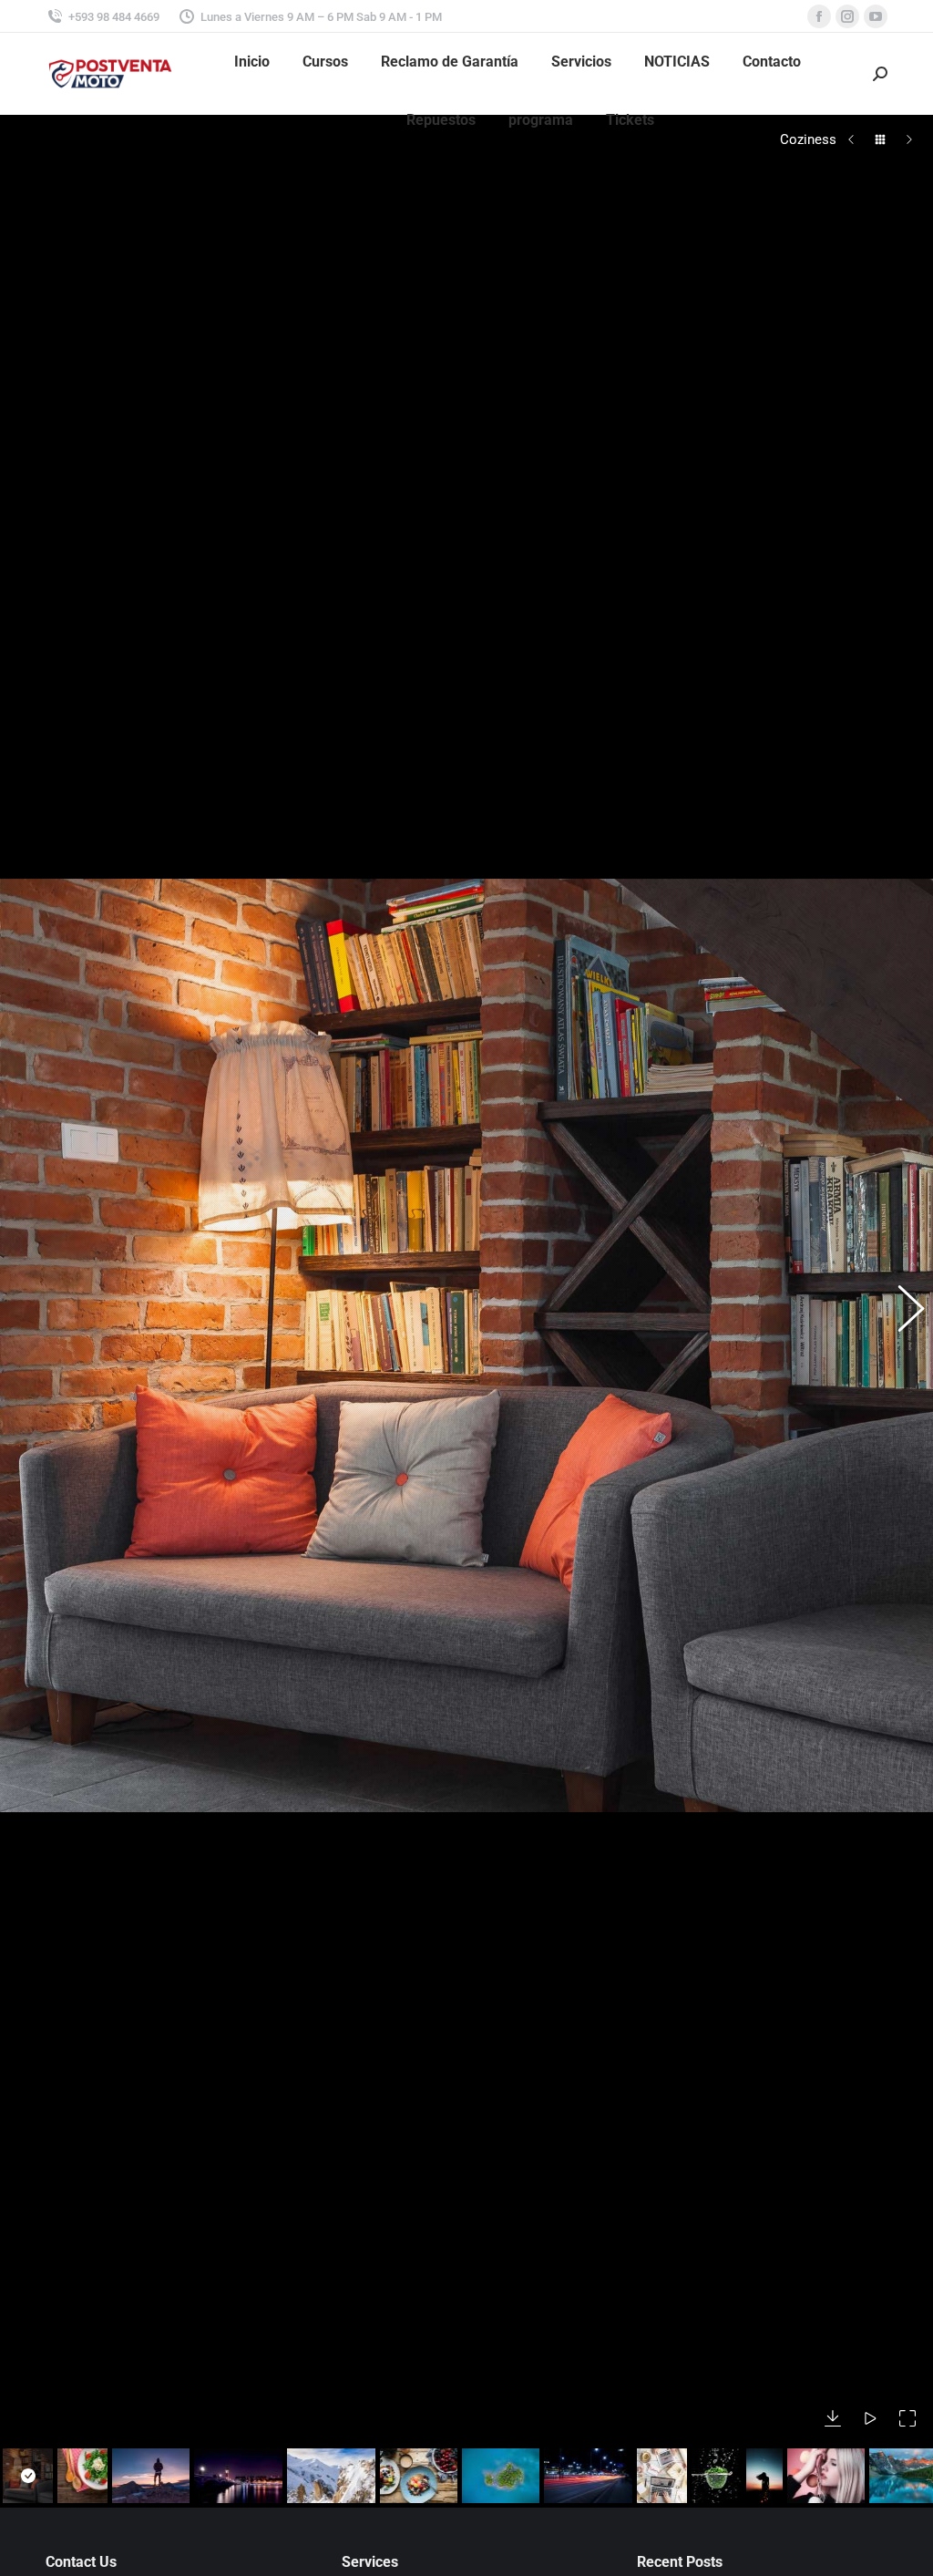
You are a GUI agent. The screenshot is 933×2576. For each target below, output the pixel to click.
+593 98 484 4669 (114, 17)
